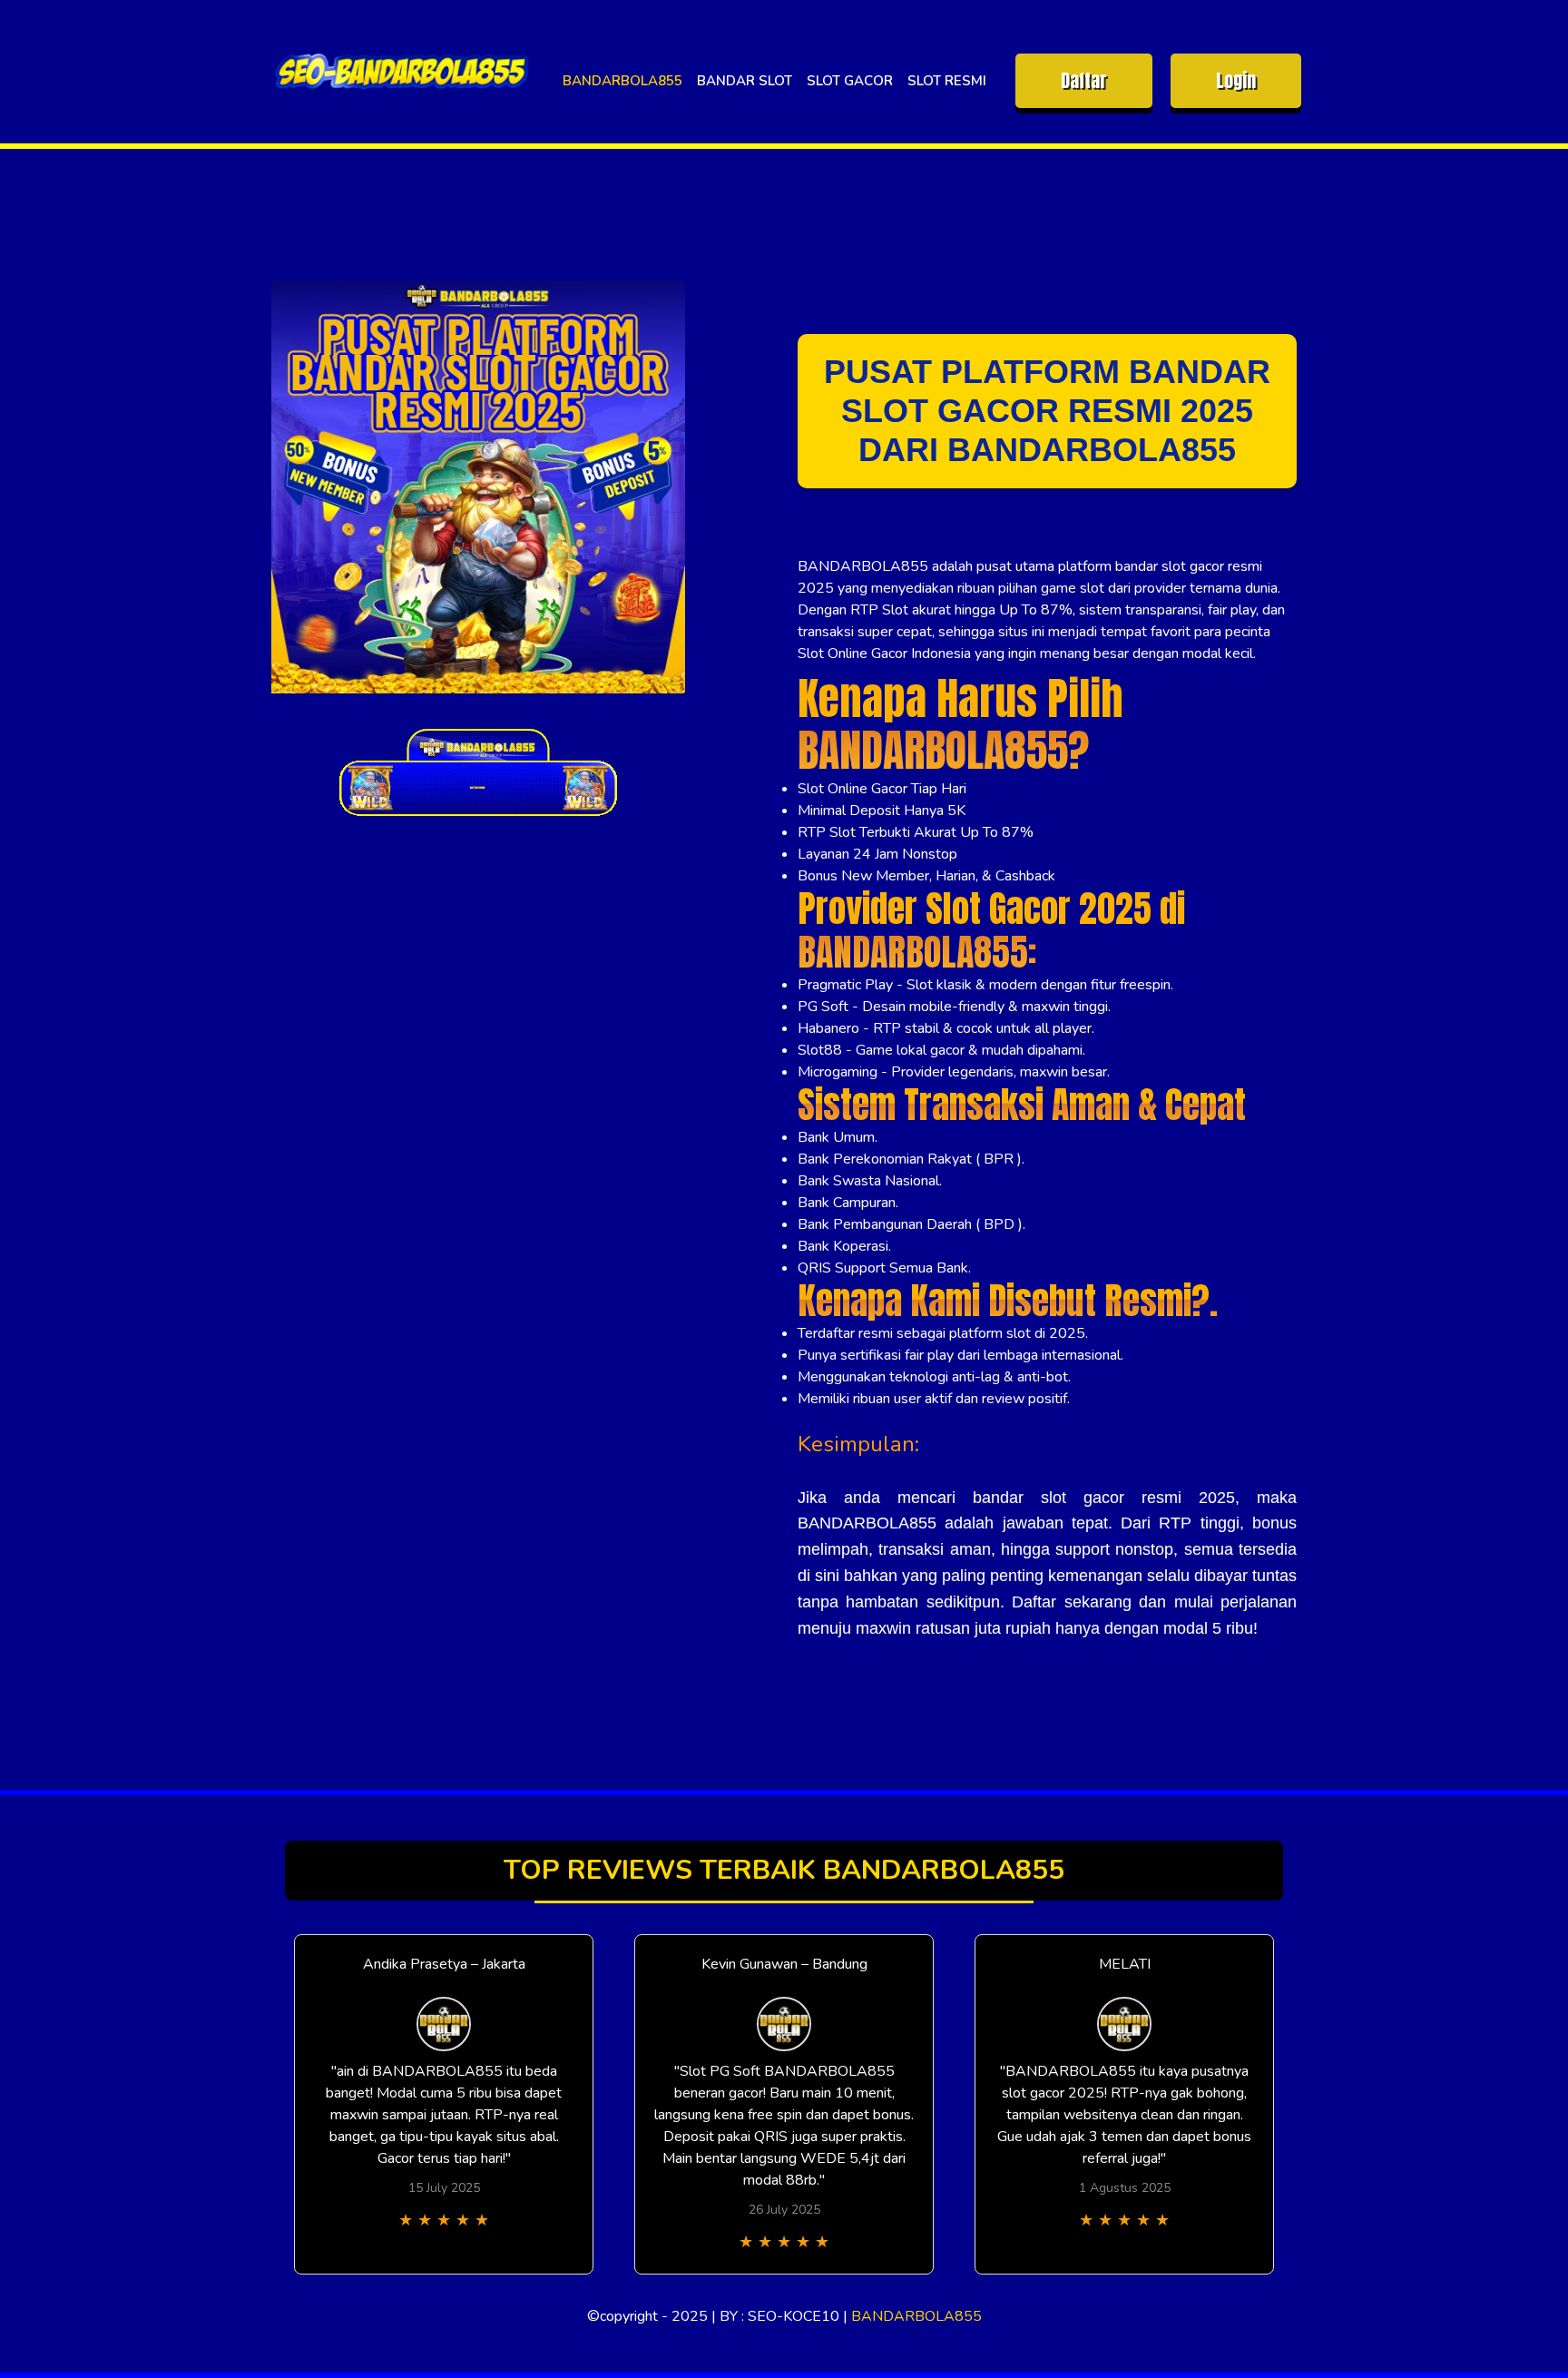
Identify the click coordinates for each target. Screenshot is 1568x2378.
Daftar (1084, 80)
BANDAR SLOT (745, 81)
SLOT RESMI (947, 81)
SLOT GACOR (850, 81)
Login (1236, 80)
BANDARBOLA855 (622, 81)
